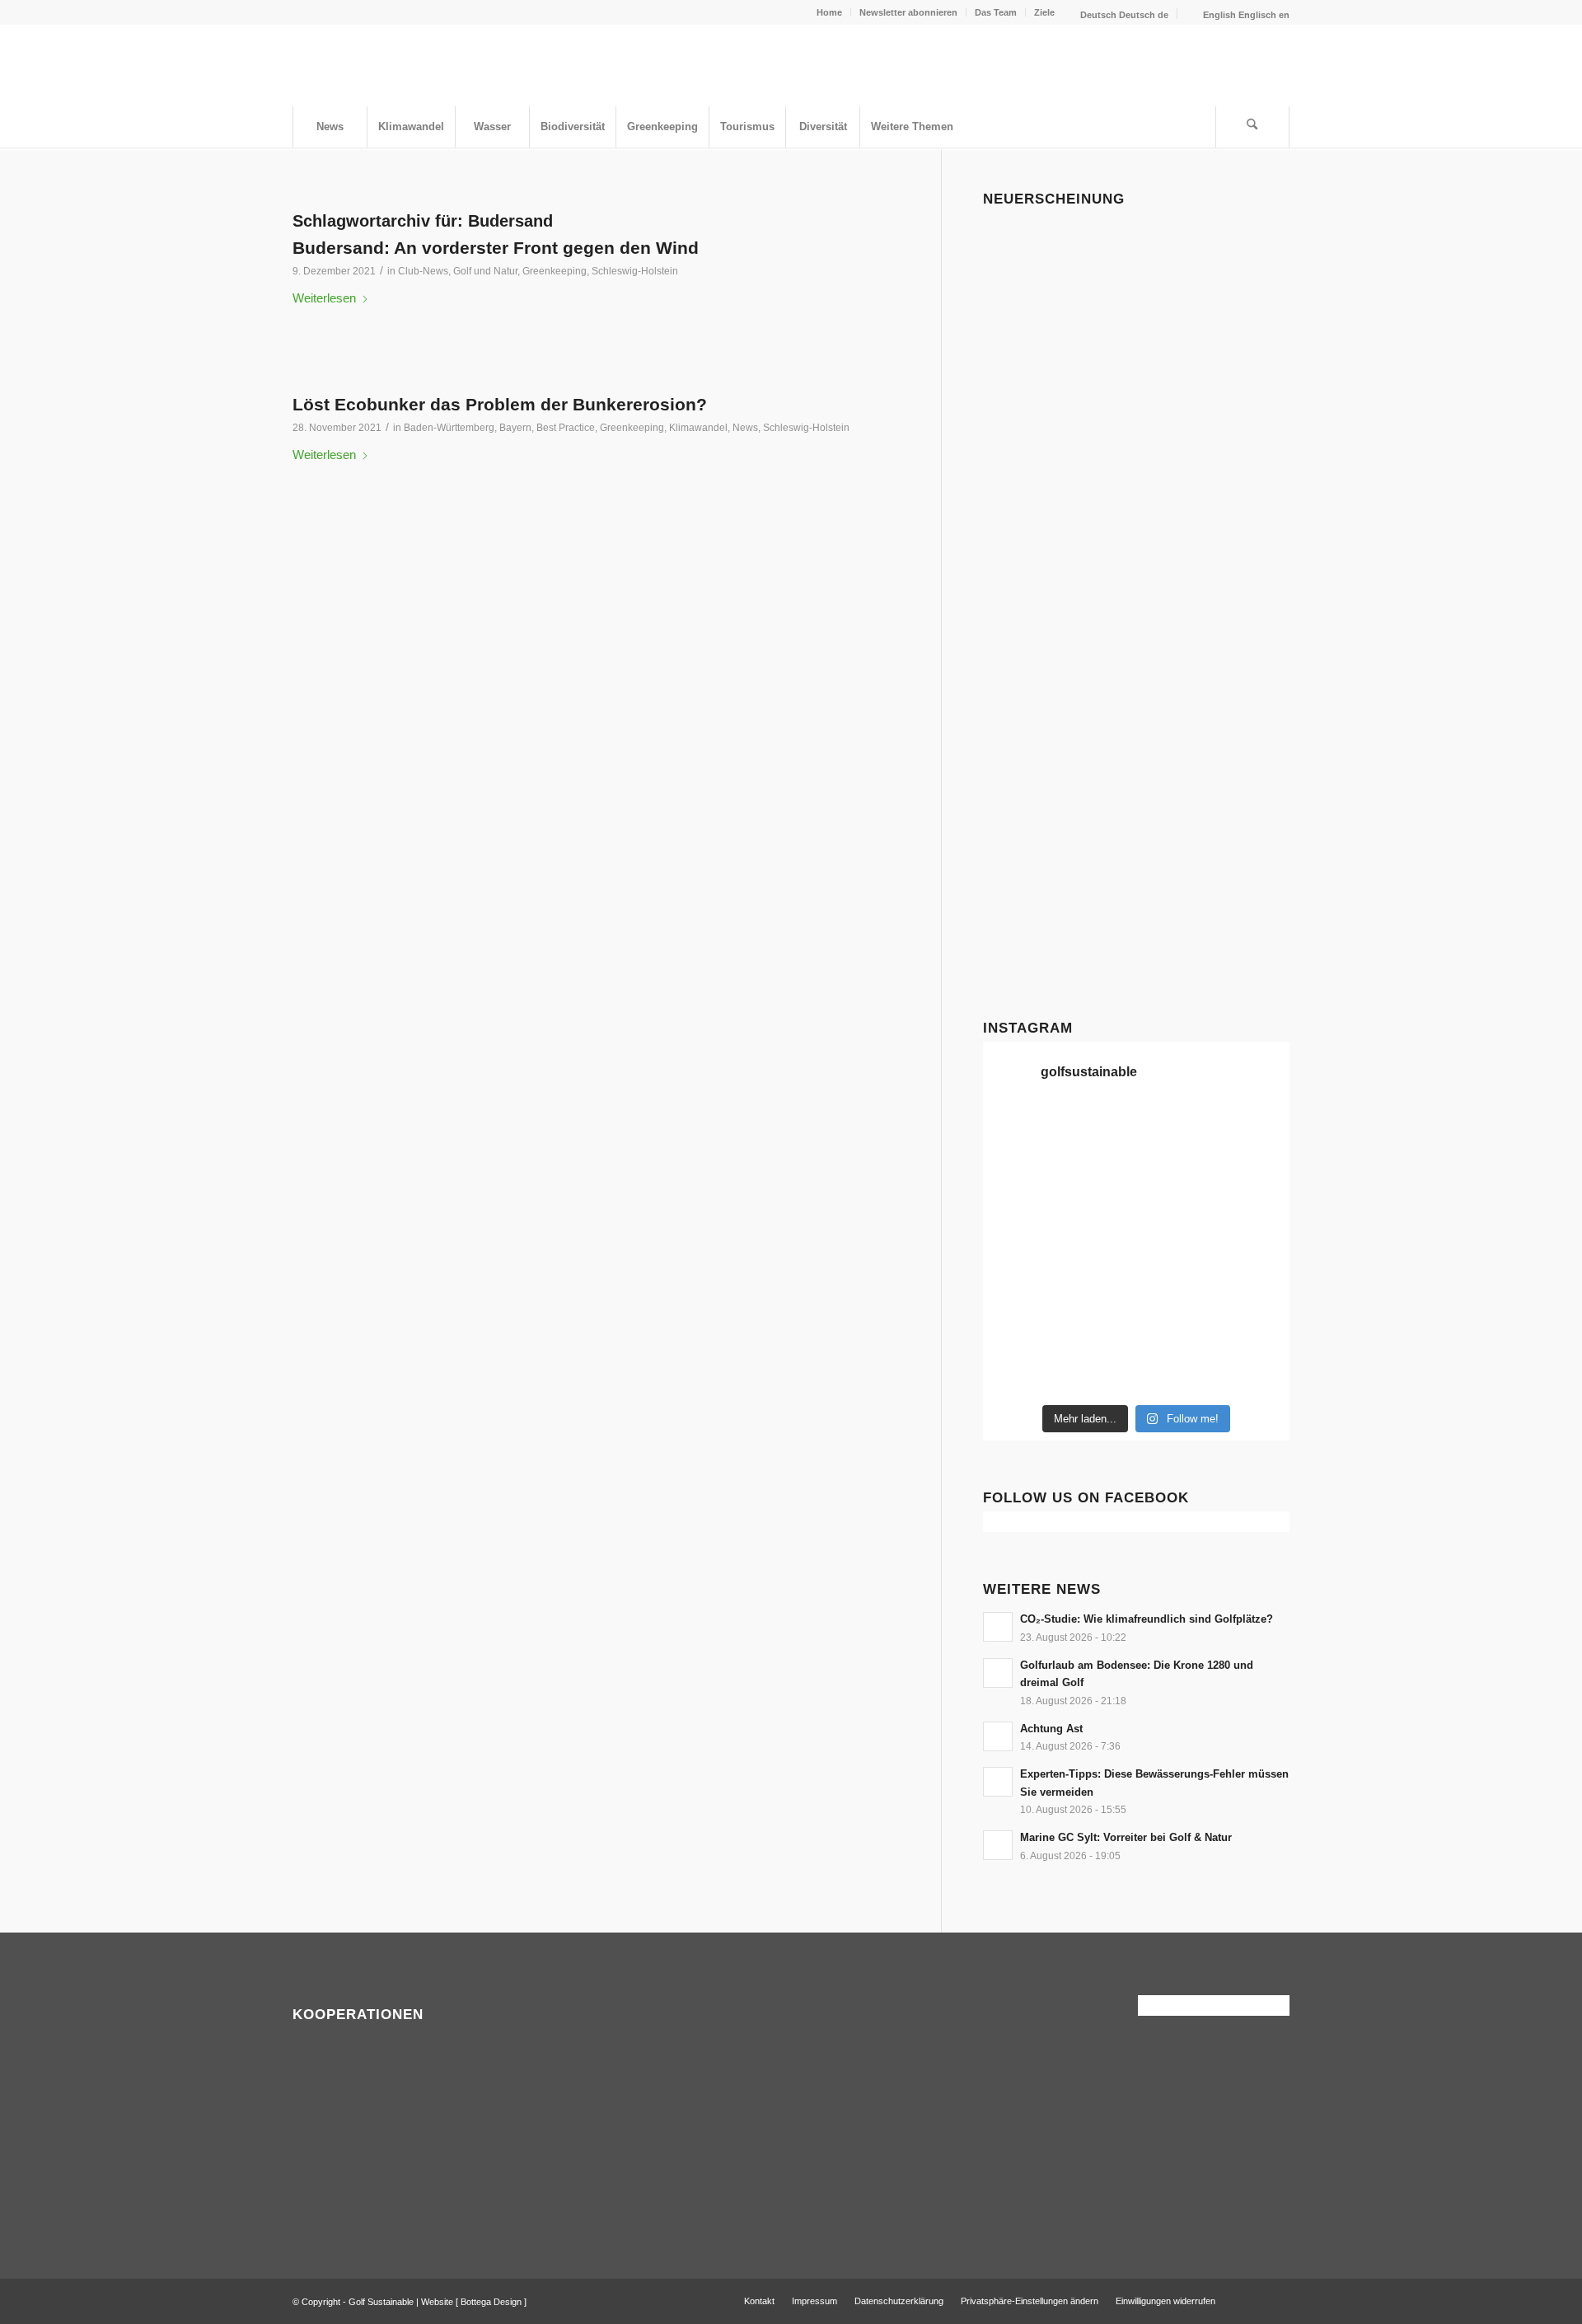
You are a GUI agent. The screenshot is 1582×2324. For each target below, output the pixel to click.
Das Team (996, 12)
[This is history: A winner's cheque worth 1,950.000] (1018, 1276)
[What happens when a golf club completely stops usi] (1176, 1371)
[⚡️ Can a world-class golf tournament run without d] (1097, 1228)
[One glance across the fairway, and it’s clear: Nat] (1018, 1371)
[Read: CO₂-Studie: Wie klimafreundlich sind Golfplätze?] (998, 1627)
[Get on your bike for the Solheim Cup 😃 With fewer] (1018, 1324)
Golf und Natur (485, 271)
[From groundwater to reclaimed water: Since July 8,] (1176, 1228)
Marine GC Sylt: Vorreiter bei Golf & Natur (1126, 1837)
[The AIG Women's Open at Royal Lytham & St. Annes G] (1097, 1180)
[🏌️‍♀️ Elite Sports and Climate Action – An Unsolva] (1097, 1324)
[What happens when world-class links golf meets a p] (1176, 1276)
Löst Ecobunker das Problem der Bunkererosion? (500, 404)
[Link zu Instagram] (1277, 2300)
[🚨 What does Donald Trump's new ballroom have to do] (1254, 1371)
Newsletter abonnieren (908, 12)
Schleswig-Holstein (635, 271)
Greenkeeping (555, 271)
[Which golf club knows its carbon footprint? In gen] (1176, 1324)
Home (829, 12)
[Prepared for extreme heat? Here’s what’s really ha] (1097, 1276)
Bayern (515, 428)
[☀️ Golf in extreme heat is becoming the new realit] (1254, 1324)
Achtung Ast (1051, 1729)
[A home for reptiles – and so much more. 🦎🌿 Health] (1176, 1180)
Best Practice (566, 428)
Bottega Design (491, 2302)
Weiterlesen (324, 298)
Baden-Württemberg (449, 428)
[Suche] (1252, 127)
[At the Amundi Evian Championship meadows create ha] (1254, 1228)
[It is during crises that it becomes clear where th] (1018, 1180)
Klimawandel (698, 428)
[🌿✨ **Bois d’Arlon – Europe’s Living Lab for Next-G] (1097, 1371)
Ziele (1044, 12)
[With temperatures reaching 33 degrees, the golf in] (1254, 1180)
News (745, 428)
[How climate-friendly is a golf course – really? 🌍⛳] (1018, 1132)
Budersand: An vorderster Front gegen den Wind (496, 248)
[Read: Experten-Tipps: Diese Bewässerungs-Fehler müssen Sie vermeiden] (998, 1782)
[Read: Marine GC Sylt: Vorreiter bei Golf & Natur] (998, 1845)
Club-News (423, 271)
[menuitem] (830, 12)
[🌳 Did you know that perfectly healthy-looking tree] (1176, 1132)
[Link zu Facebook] (1252, 2300)
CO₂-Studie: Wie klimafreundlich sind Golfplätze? (1147, 1619)
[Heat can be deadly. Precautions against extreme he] (1254, 1132)
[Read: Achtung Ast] (998, 1736)
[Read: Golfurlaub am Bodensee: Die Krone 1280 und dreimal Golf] (998, 1673)
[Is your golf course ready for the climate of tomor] (1254, 1276)
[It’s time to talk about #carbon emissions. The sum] (1097, 1132)
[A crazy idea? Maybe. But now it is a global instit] (1018, 1228)
